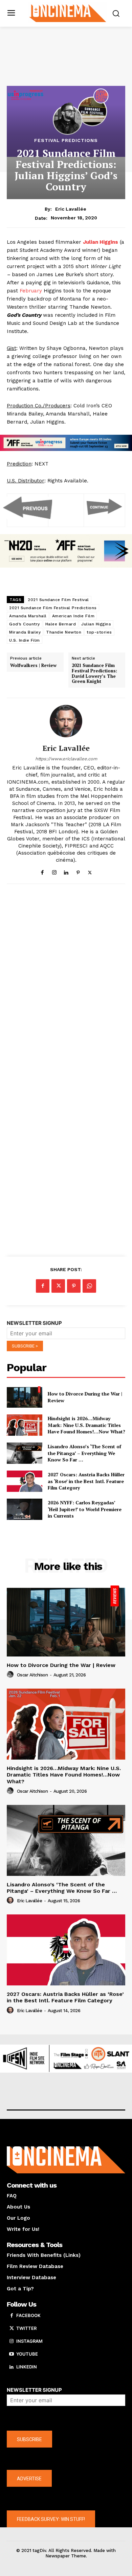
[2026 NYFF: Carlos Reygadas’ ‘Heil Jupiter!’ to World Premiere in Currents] (25, 1509)
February (31, 291)
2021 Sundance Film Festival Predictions (53, 608)
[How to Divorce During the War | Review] (25, 1397)
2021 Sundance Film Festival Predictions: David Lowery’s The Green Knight (94, 673)
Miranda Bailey (25, 632)
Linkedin (27, 2367)
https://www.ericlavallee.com (66, 759)
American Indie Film (73, 616)
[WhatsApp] (89, 1286)
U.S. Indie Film (25, 640)
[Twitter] (90, 871)
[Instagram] (54, 871)
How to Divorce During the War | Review (61, 1665)
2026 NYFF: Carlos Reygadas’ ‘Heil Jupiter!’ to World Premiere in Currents (85, 1509)
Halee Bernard (61, 624)
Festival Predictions (66, 140)
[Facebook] (42, 871)
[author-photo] (11, 1675)
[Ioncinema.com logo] (68, 13)
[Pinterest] (78, 871)
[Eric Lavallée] (66, 721)
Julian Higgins (96, 624)
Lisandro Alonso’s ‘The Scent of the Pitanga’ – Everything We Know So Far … (84, 1453)
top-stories (99, 632)
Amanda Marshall (28, 616)
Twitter (26, 2328)
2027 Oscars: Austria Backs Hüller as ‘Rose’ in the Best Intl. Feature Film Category (86, 1481)
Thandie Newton (64, 632)
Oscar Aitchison (32, 1675)
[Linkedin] (66, 871)
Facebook (28, 2315)
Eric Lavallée (71, 209)
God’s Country (25, 624)
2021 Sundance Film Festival (58, 600)
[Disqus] (66, 982)
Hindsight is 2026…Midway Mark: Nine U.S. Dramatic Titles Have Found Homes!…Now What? (86, 1425)
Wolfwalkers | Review (33, 666)
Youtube (27, 2354)
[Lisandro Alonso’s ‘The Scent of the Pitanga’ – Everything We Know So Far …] (25, 1453)
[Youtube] (12, 2354)
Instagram (29, 2341)
